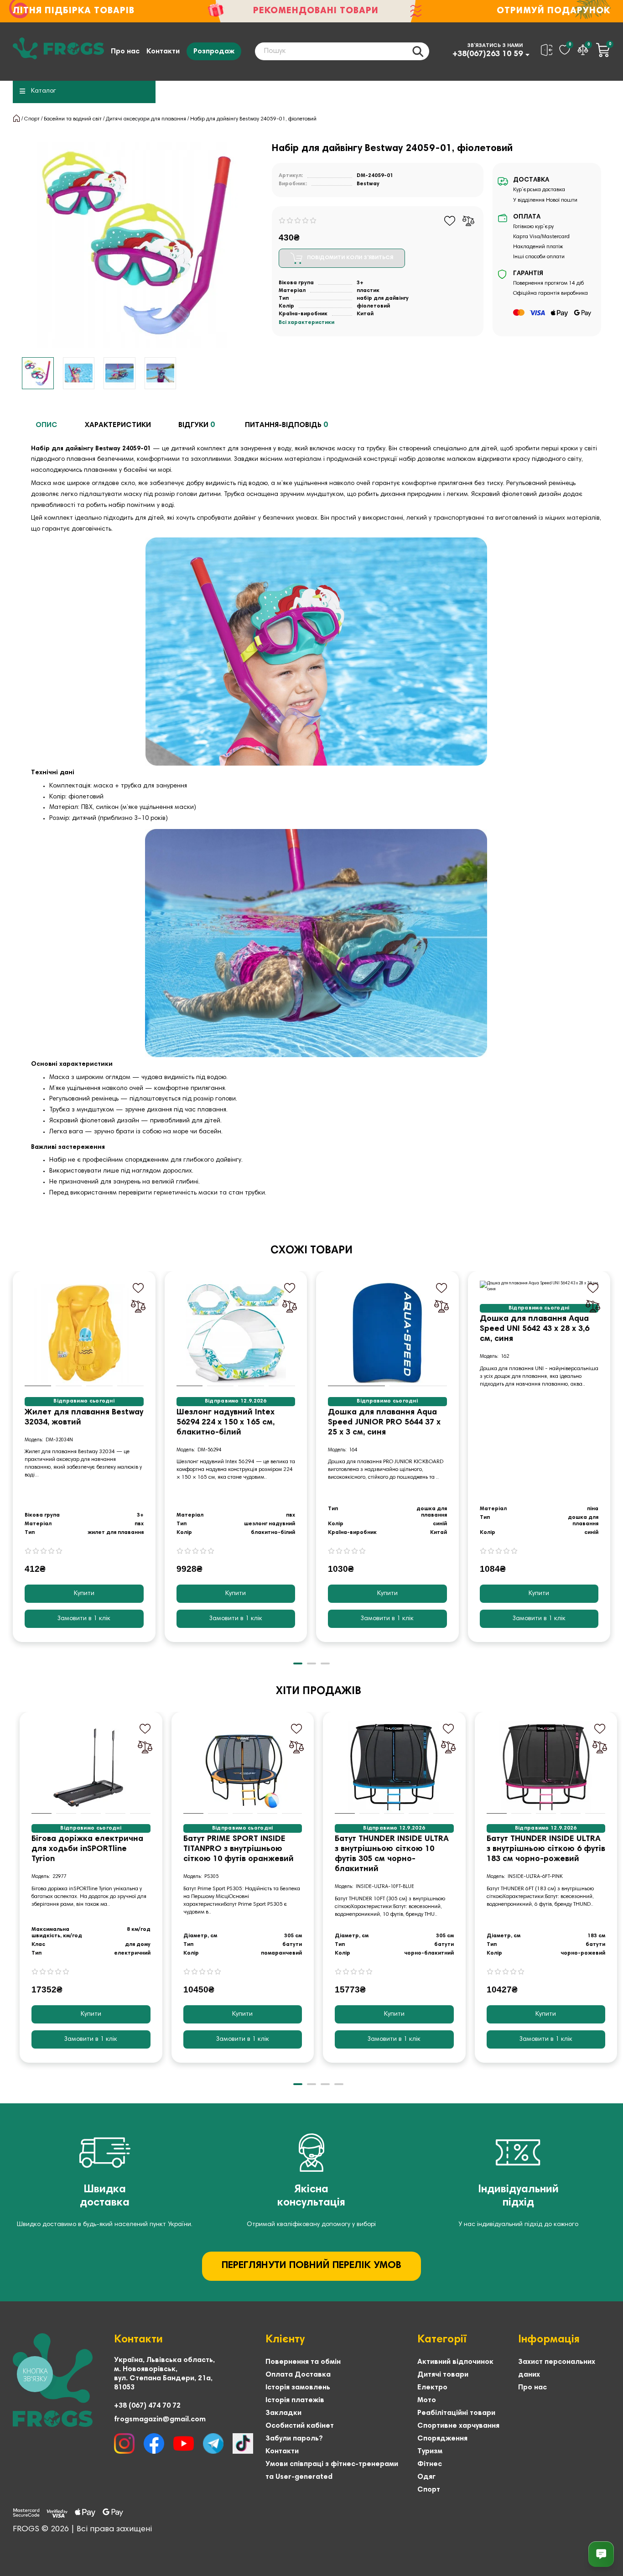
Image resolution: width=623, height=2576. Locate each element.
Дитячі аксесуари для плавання (146, 119)
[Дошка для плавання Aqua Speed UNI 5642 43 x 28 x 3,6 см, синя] (539, 1287)
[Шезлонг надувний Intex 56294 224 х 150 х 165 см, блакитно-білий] (236, 1333)
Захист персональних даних (557, 2368)
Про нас (125, 52)
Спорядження (442, 2439)
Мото (427, 2400)
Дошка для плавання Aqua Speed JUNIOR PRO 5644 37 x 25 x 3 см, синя (384, 1423)
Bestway (368, 184)
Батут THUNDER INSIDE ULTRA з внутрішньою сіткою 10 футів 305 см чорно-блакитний (392, 1854)
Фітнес (430, 2464)
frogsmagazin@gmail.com (160, 2420)
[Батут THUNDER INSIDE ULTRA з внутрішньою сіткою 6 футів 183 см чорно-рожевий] (546, 1767)
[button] (14, 1463)
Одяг (426, 2477)
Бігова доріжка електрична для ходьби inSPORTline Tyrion (87, 1849)
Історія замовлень (298, 2388)
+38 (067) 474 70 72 (147, 2406)
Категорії (442, 2340)
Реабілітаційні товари (456, 2413)
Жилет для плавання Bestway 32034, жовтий (84, 1418)
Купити (84, 1594)
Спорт (32, 119)
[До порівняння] (468, 221)
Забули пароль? (294, 2439)
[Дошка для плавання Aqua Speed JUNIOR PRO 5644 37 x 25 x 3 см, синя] (387, 1333)
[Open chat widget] (601, 2554)
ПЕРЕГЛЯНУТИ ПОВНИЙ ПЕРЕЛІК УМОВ (311, 2266)
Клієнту (285, 2340)
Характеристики (118, 425)
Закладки (283, 2413)
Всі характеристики (306, 323)
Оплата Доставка (298, 2375)
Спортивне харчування (458, 2426)
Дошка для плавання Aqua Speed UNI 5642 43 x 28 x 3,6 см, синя (535, 1329)
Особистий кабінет (300, 2426)
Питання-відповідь (286, 425)
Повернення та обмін (303, 2362)
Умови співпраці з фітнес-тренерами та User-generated (332, 2471)
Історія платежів (295, 2400)
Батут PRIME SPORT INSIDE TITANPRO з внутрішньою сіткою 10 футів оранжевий (239, 1849)
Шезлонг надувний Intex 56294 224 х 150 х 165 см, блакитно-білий (226, 1423)
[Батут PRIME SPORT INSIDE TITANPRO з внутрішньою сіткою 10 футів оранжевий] (243, 1767)
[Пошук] (418, 51)
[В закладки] (450, 221)
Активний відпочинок (455, 2362)
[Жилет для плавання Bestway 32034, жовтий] (84, 1333)
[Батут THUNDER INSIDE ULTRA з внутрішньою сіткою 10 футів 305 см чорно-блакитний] (394, 1767)
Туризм (430, 2451)
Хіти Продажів (319, 1691)
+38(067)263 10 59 (488, 54)
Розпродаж (214, 52)
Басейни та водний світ (73, 119)
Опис (47, 425)
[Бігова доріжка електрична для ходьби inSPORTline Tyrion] (91, 1767)
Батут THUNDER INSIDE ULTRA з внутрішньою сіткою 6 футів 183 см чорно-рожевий (546, 1849)
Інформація (549, 2340)
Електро (432, 2388)
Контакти (163, 52)
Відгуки (197, 425)
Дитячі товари (443, 2375)
